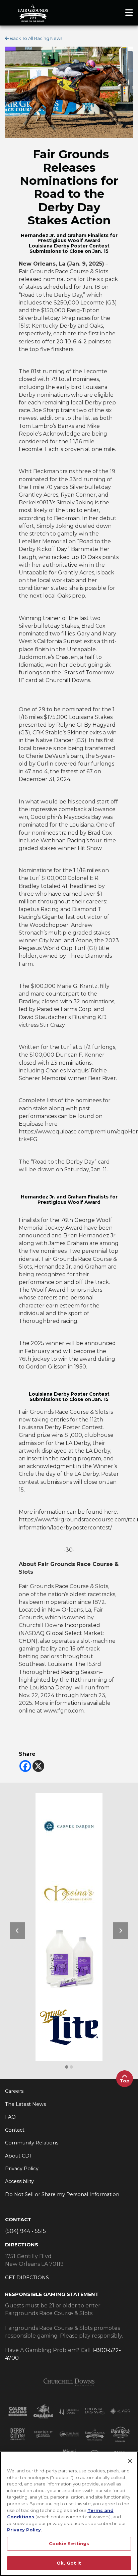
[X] (38, 1766)
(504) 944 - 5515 (25, 2231)
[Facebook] (25, 1766)
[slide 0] (67, 2067)
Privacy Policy (24, 2530)
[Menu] (129, 13)
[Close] (130, 2461)
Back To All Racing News (36, 38)
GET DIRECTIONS (27, 2278)
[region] (69, 2514)
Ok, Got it (69, 2563)
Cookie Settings (69, 2543)
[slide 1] (71, 2067)
